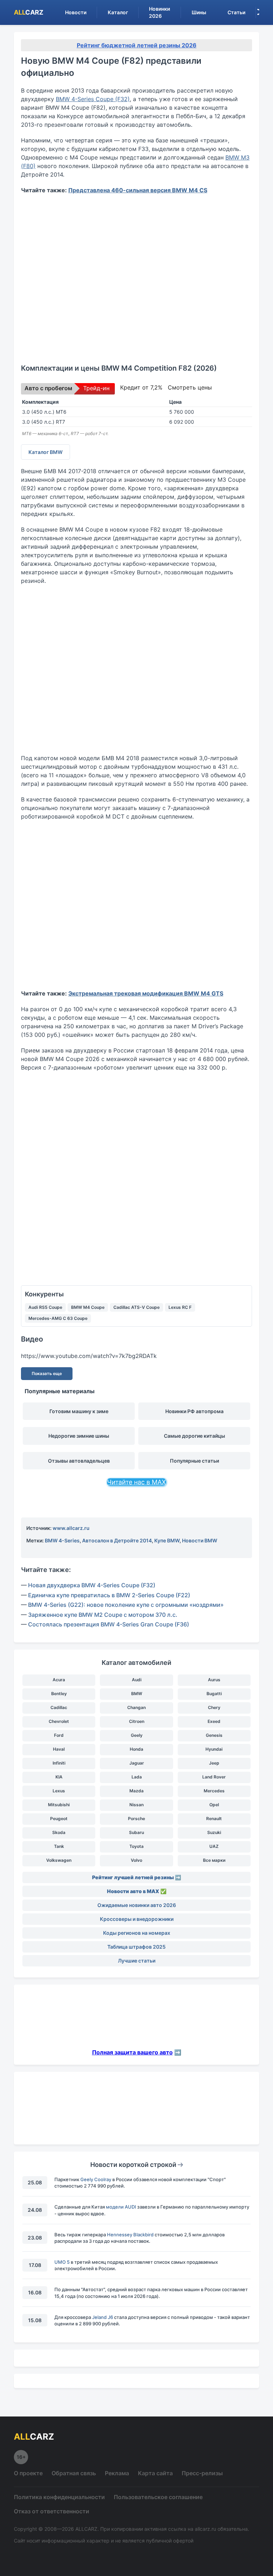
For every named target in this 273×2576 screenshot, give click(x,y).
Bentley (59, 1694)
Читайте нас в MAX (136, 1482)
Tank (59, 1846)
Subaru (136, 1832)
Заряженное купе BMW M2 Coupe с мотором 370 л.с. (103, 1615)
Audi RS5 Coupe (45, 1307)
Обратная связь (74, 2473)
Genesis (214, 1735)
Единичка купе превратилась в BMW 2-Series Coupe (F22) (109, 1595)
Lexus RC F (180, 1307)
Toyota (136, 1846)
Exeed (214, 1721)
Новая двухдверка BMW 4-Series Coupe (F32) (92, 1585)
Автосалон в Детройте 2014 (117, 1540)
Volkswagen (59, 1860)
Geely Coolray (96, 2179)
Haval (59, 1749)
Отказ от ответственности (52, 2511)
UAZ (214, 1846)
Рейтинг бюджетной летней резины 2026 (137, 45)
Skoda (59, 1832)
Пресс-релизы (202, 2473)
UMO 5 (62, 2262)
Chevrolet (59, 1721)
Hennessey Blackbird (130, 2235)
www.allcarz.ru (71, 1528)
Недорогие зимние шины (79, 1436)
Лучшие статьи (137, 1961)
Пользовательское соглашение (158, 2497)
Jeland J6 (103, 2317)
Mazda (136, 1791)
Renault (214, 1819)
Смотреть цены (190, 387)
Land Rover (214, 1777)
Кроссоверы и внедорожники (137, 1919)
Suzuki (214, 1832)
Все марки (214, 1860)
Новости (76, 12)
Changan (136, 1707)
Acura (59, 1680)
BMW (137, 1694)
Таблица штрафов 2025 (136, 1947)
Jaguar (137, 1763)
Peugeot (59, 1819)
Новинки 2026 (159, 12)
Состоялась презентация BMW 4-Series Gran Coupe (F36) (109, 1624)
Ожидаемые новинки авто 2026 (137, 1905)
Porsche (136, 1819)
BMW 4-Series (62, 1540)
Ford (59, 1735)
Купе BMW (167, 1540)
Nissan (136, 1805)
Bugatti (214, 1694)
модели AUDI (121, 2207)
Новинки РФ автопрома (194, 1411)
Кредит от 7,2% (141, 387)
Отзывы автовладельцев (79, 1461)
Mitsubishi (59, 1805)
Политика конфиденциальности (59, 2497)
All (29, 12)
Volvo (136, 1860)
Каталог (118, 12)
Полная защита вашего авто (132, 2052)
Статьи (236, 12)
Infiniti (59, 1763)
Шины (199, 12)
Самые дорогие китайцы (194, 1436)
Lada (137, 1777)
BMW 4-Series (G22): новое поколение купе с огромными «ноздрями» (126, 1605)
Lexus (59, 1791)
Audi (137, 1680)
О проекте (28, 2473)
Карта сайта (155, 2473)
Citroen (137, 1721)
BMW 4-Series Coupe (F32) (93, 99)
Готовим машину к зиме (79, 1411)
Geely (137, 1735)
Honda (136, 1749)
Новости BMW (200, 1540)
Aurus (214, 1680)
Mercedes (214, 1791)
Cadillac (59, 1707)
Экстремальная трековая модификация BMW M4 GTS (146, 993)
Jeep (214, 1763)
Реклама (117, 2473)
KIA (59, 1777)
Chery (214, 1707)
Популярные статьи (194, 1461)
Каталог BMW (45, 452)
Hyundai (214, 1749)
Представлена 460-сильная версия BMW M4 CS (138, 190)
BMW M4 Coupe (88, 1307)
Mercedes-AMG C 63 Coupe (58, 1318)
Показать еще (47, 1373)
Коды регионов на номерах (137, 1933)
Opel (214, 1805)
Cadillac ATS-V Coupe (136, 1307)
